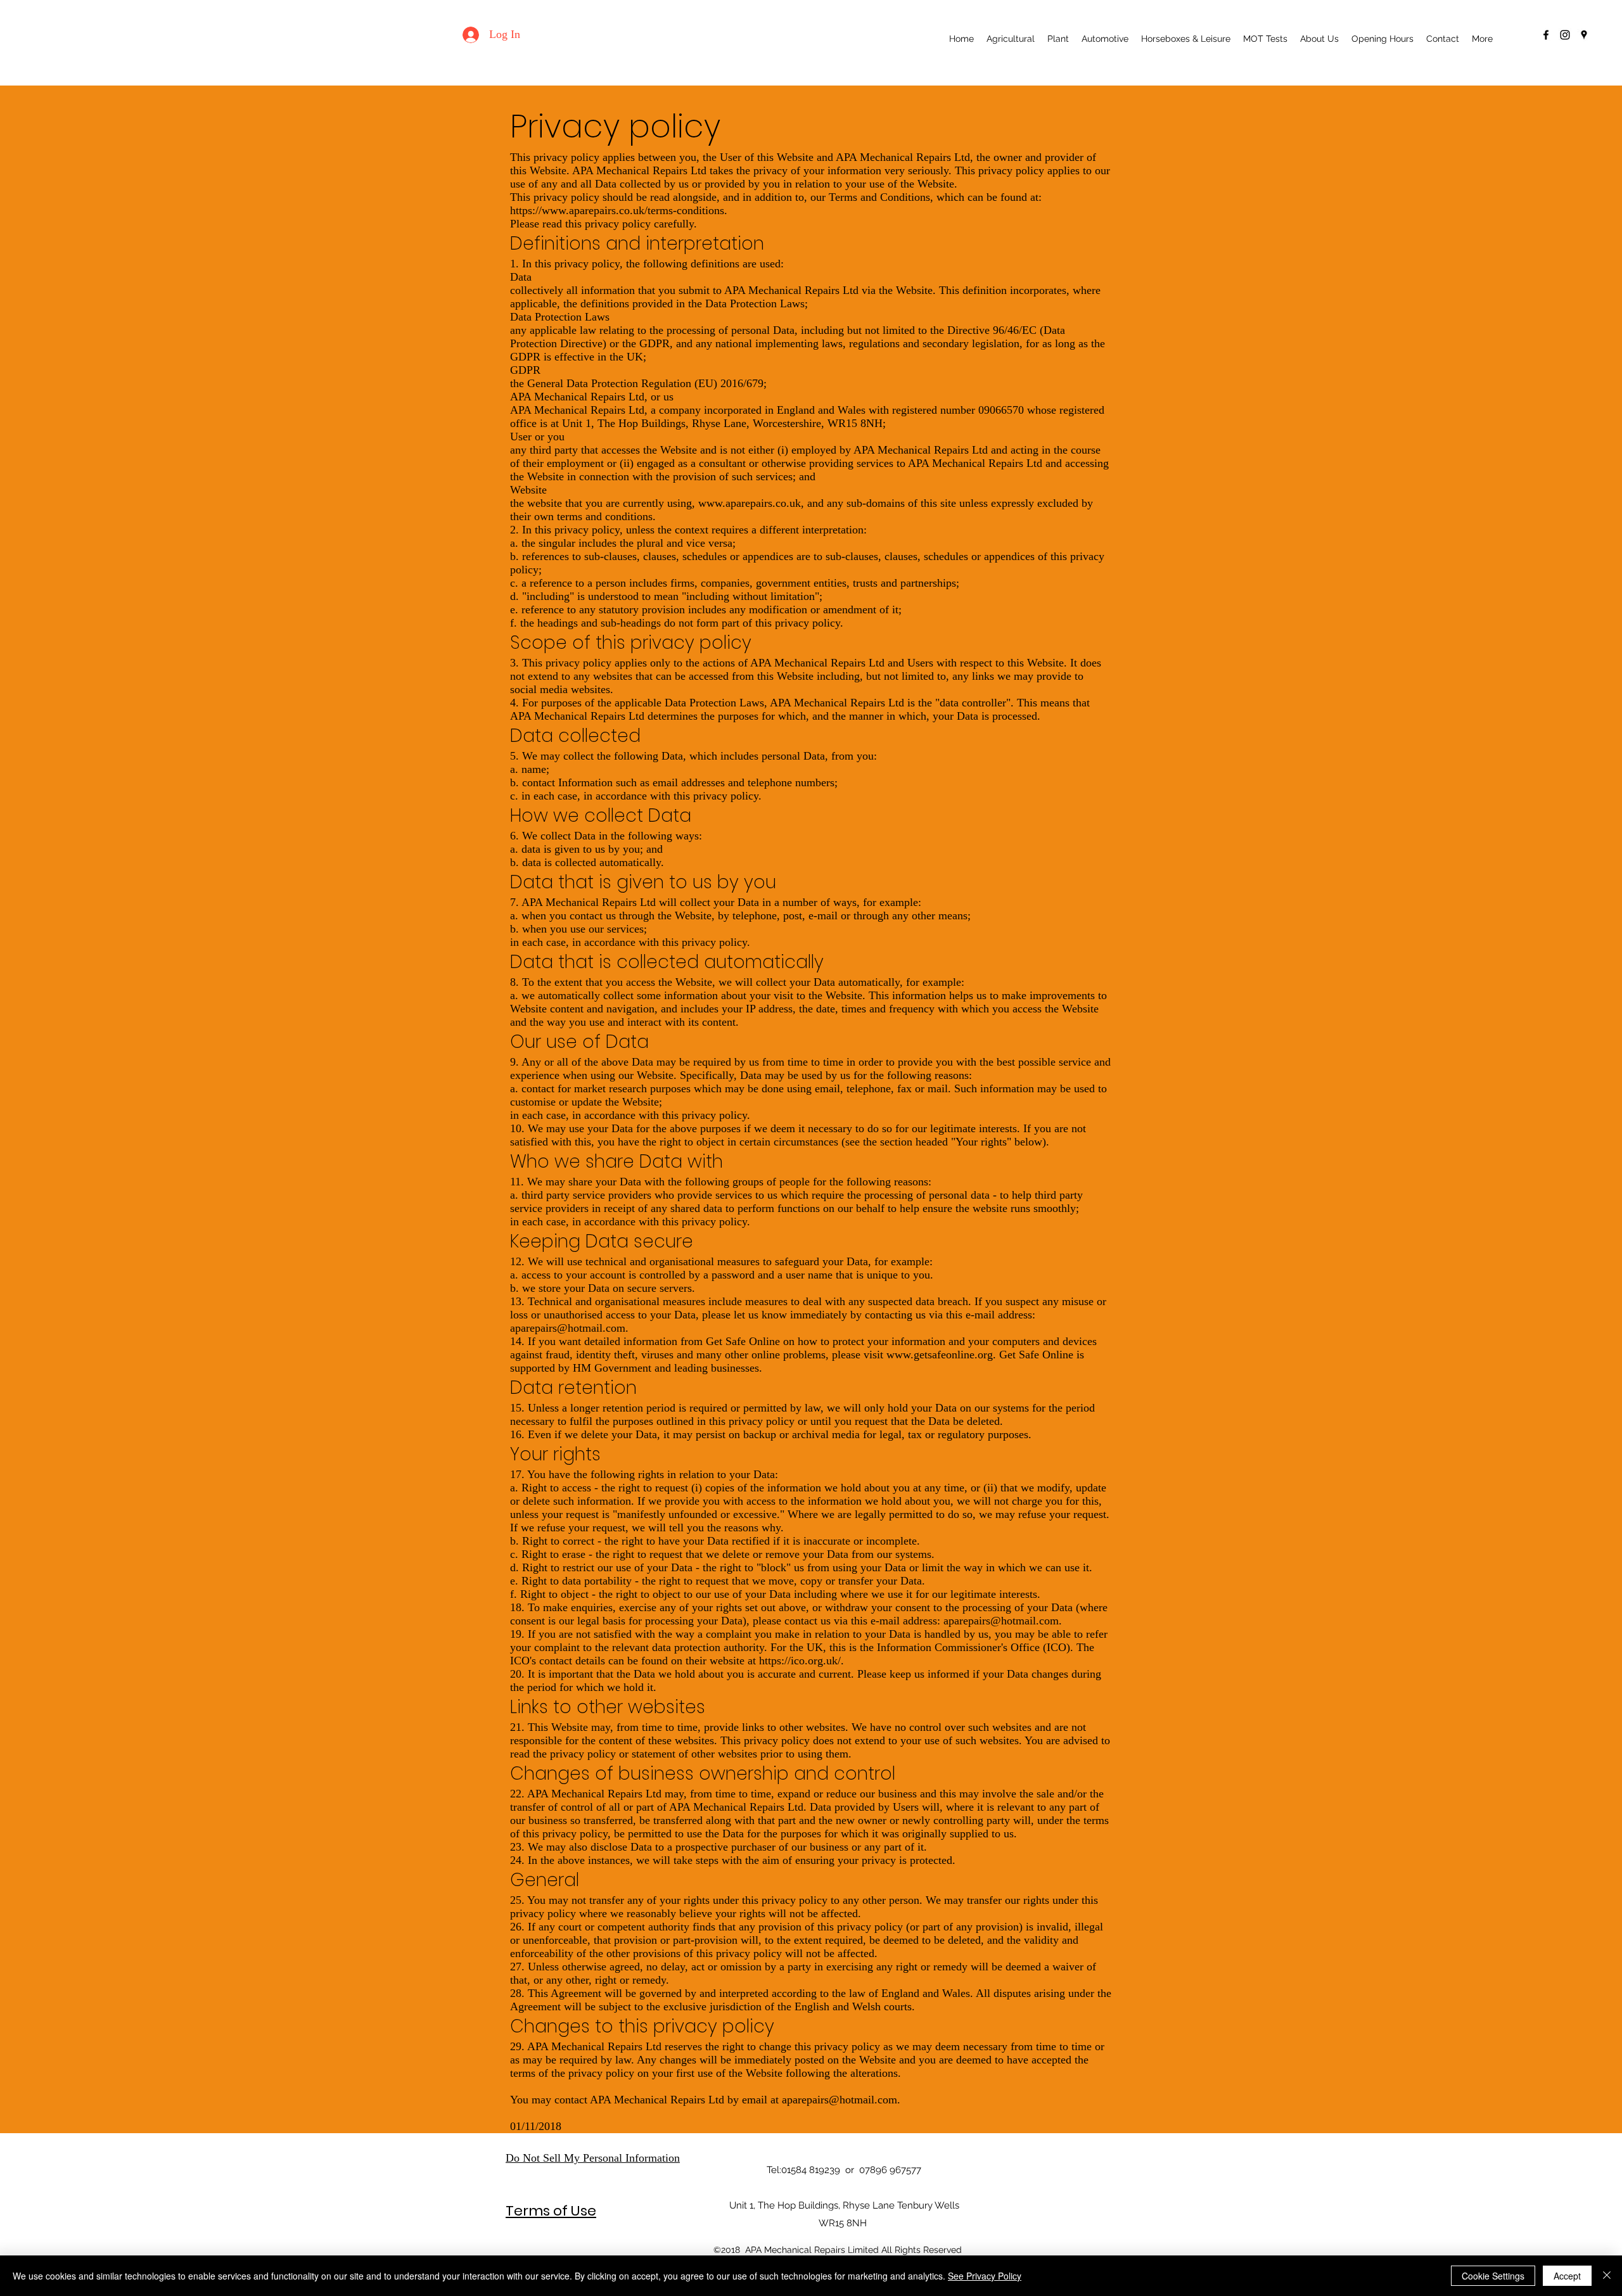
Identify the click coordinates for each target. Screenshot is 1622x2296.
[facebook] (1546, 35)
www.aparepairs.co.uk (750, 503)
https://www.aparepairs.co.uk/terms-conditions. (619, 210)
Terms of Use (551, 2211)
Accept (1567, 2276)
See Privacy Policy (985, 2276)
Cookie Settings (1493, 2276)
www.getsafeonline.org (940, 1355)
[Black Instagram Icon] (1565, 35)
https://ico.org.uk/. (801, 1661)
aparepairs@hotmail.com (568, 1328)
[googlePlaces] (1584, 35)
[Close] (1607, 2276)
